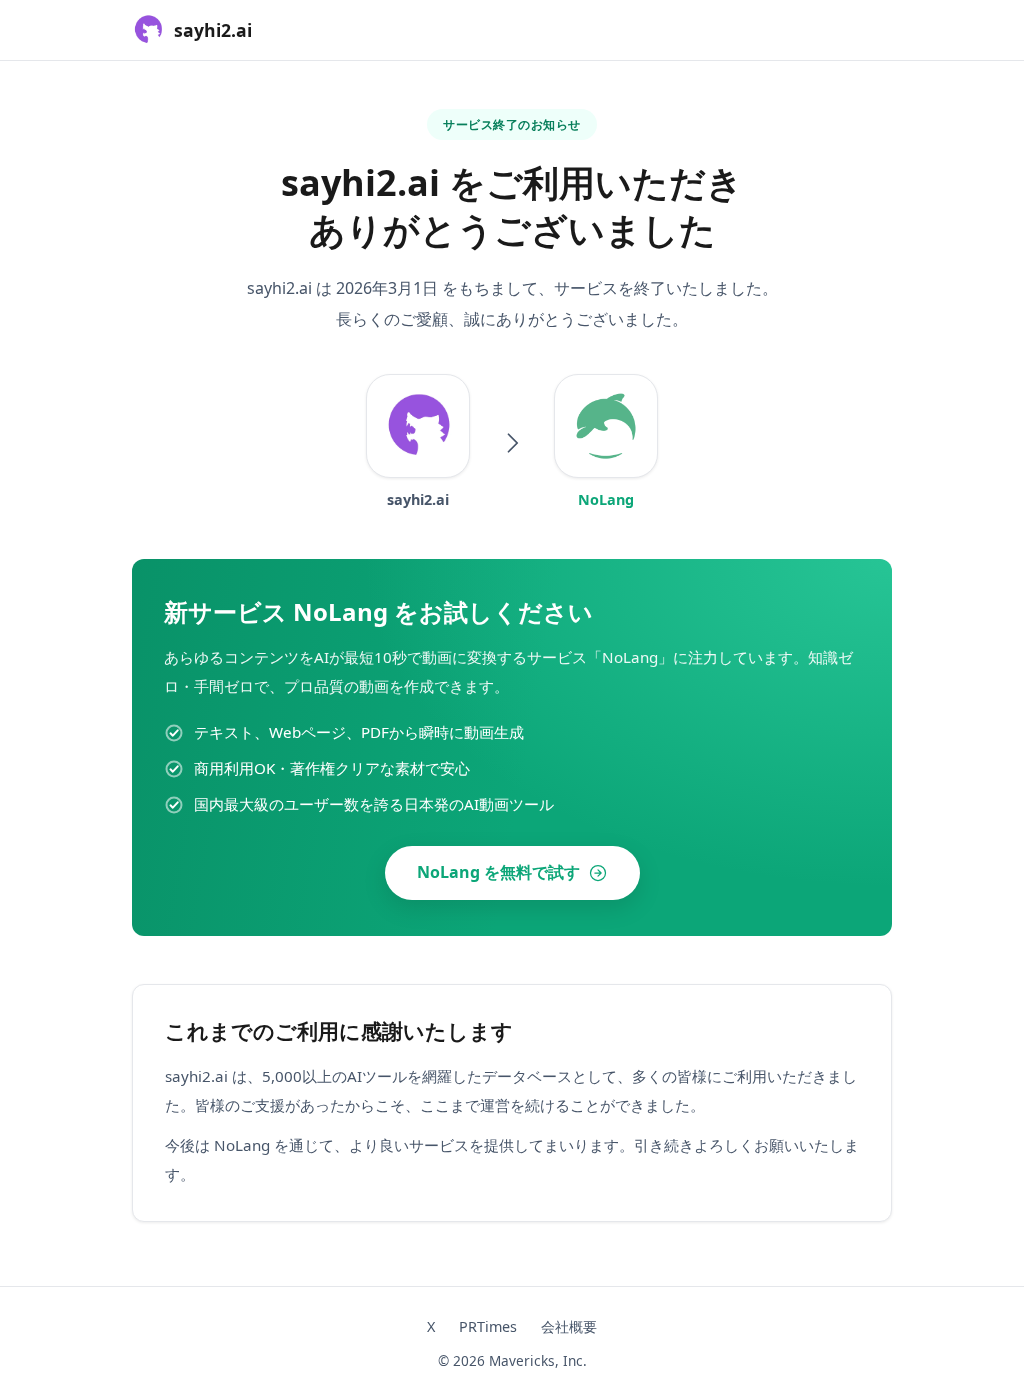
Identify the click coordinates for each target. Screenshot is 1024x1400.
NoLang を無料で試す (498, 872)
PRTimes (488, 1326)
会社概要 (569, 1326)
